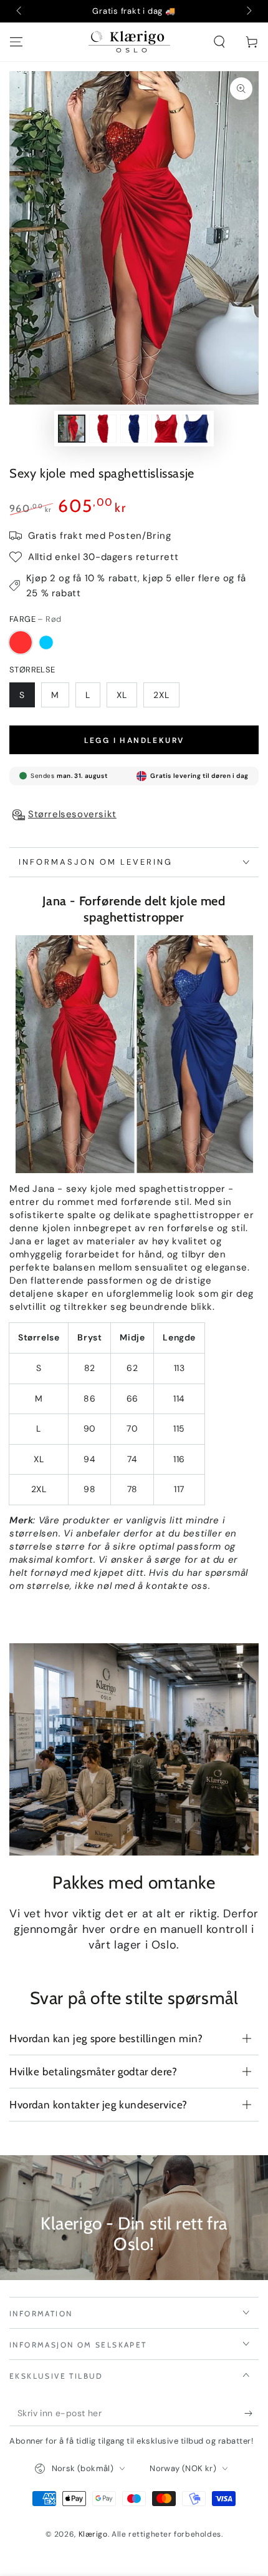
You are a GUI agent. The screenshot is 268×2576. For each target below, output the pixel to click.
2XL (161, 695)
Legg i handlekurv (134, 740)
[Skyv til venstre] (20, 11)
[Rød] (21, 642)
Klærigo (93, 2534)
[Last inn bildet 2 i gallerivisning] (103, 429)
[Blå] (46, 642)
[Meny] (16, 42)
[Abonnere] (251, 2414)
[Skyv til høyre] (248, 11)
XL (122, 695)
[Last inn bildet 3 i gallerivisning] (134, 429)
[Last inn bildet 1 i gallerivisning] (72, 429)
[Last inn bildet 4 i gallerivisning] (165, 429)
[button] (219, 42)
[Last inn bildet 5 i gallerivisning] (196, 429)
